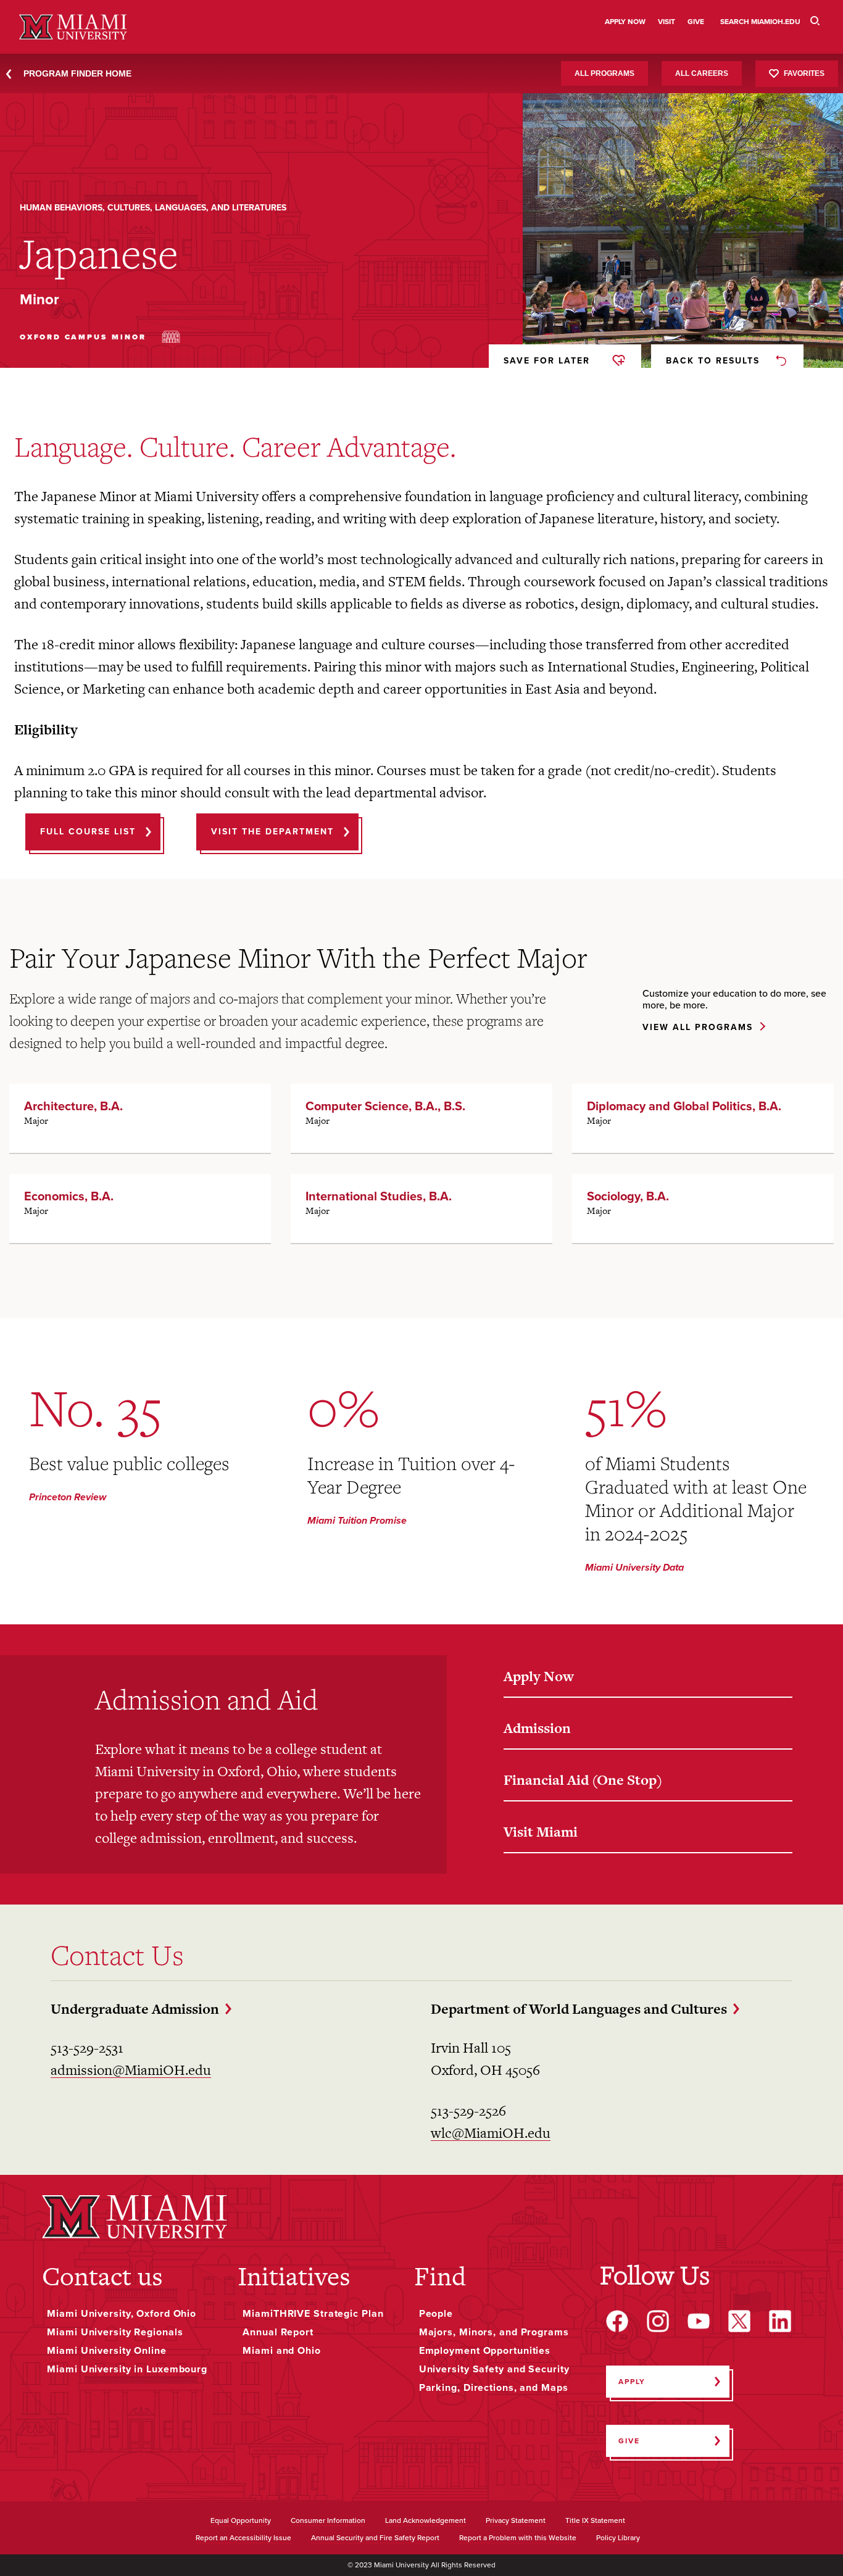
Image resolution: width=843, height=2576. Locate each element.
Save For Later (547, 361)
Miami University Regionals (115, 2332)
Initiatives (294, 2276)
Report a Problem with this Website (518, 2538)
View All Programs (698, 1028)
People (436, 2314)
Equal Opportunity (241, 2521)
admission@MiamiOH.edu (131, 2070)
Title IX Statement (595, 2521)
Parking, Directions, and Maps (494, 2388)
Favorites (804, 73)
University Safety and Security (494, 2369)
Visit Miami (541, 1832)
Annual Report (278, 2332)
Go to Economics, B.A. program (140, 1208)
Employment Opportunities (485, 2351)
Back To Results (713, 361)
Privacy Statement (516, 2521)
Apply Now (539, 1676)
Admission (537, 1728)
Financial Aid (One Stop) (583, 1780)
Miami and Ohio (281, 2351)
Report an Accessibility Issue (243, 2538)
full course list (88, 832)
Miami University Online (106, 2351)
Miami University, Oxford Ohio (122, 2314)
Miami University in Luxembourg (127, 2369)
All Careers (702, 73)
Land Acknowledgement (426, 2521)
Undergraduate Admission (135, 2009)
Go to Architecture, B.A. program (140, 1118)
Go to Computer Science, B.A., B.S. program (421, 1118)
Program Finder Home (77, 73)
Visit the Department (272, 832)
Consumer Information (328, 2521)
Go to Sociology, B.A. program (703, 1208)
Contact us (102, 2276)
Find (440, 2276)
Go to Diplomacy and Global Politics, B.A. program (703, 1118)
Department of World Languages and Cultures (579, 2009)
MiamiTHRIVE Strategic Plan (313, 2314)
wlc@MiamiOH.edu (491, 2133)
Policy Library (618, 2538)
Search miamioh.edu (760, 22)
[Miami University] (135, 2217)
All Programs (604, 73)
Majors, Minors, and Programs (494, 2332)
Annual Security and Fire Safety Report (375, 2538)
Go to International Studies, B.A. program (421, 1208)
